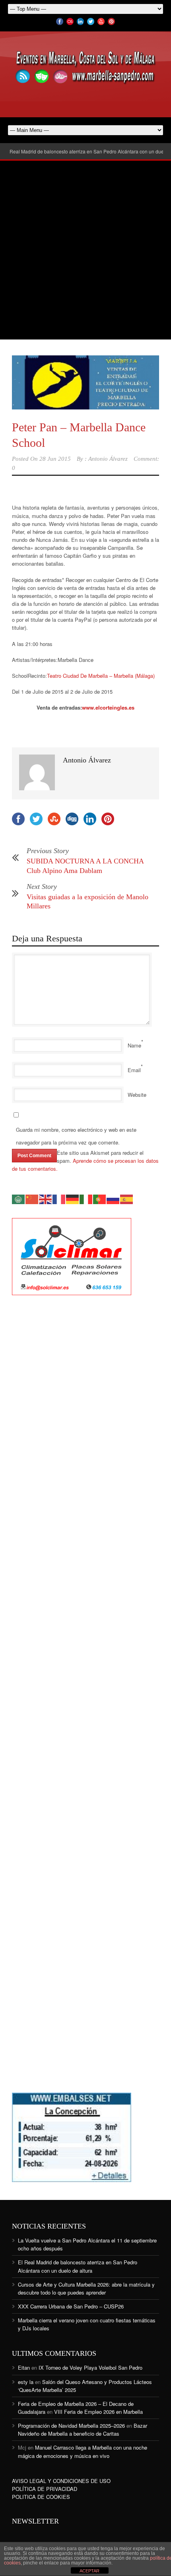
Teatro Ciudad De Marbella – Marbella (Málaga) (101, 676)
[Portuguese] (100, 1198)
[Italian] (86, 1198)
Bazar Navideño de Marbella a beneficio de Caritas (83, 2430)
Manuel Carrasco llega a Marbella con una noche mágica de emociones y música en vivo (83, 2451)
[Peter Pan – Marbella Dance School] (85, 382)
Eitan (24, 2367)
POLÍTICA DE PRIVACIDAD (45, 2489)
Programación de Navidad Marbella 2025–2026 (71, 2426)
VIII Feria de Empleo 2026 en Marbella (98, 2412)
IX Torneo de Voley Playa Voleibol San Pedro (90, 2367)
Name (134, 1045)
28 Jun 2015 (55, 459)
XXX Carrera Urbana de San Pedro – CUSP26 (71, 2306)
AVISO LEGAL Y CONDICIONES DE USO (61, 2481)
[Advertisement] (85, 250)
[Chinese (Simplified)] (32, 1198)
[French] (59, 1198)
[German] (73, 1198)
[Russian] (113, 1198)
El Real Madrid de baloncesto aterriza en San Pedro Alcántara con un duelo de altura (78, 2266)
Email (134, 1070)
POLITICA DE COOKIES (41, 2497)
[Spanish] (127, 1198)
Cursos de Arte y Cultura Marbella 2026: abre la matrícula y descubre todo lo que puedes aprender (86, 2288)
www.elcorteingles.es (108, 707)
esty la (26, 2382)
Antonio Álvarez (108, 459)
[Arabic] (19, 1198)
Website (137, 1095)
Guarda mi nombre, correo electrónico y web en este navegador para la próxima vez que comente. (76, 1136)
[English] (46, 1198)
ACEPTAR (89, 2571)
